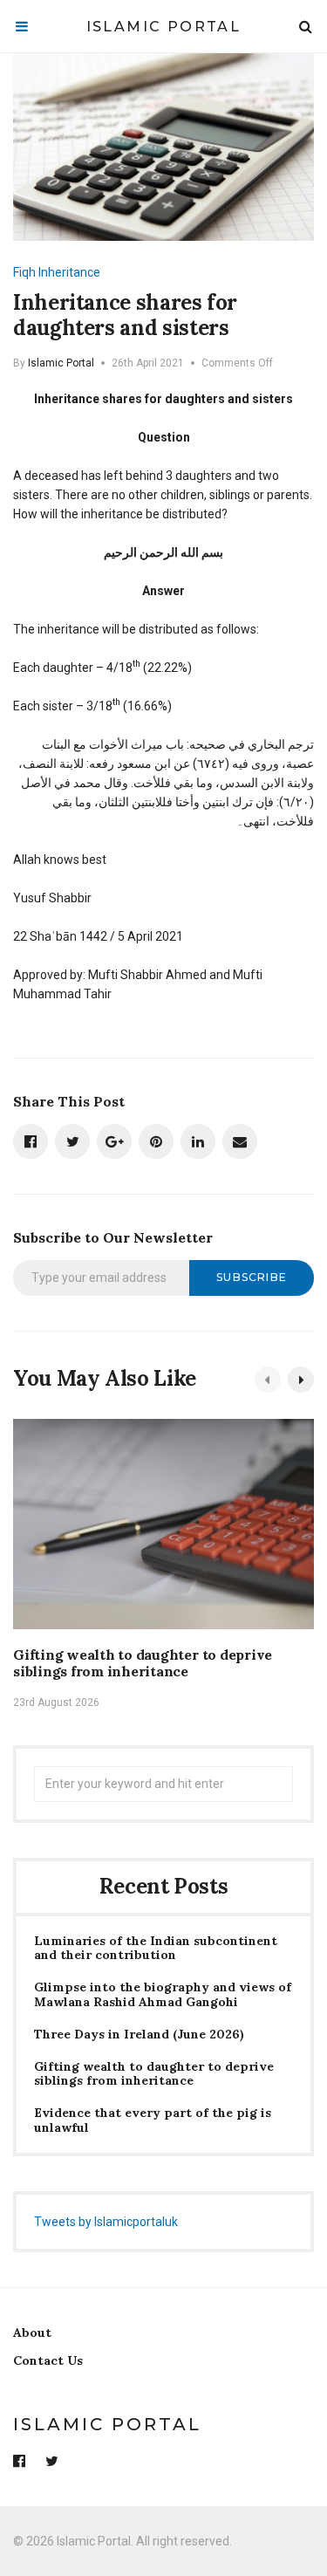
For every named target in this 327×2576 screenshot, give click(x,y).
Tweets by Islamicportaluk (106, 2222)
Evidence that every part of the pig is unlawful (153, 2120)
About (32, 2333)
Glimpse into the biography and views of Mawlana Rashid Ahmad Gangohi (163, 1995)
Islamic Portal (164, 27)
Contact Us (48, 2360)
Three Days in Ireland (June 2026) (139, 2035)
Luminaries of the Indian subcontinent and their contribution (156, 1949)
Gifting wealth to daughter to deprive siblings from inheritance (143, 1663)
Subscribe (252, 1277)
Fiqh (24, 272)
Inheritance (69, 272)
